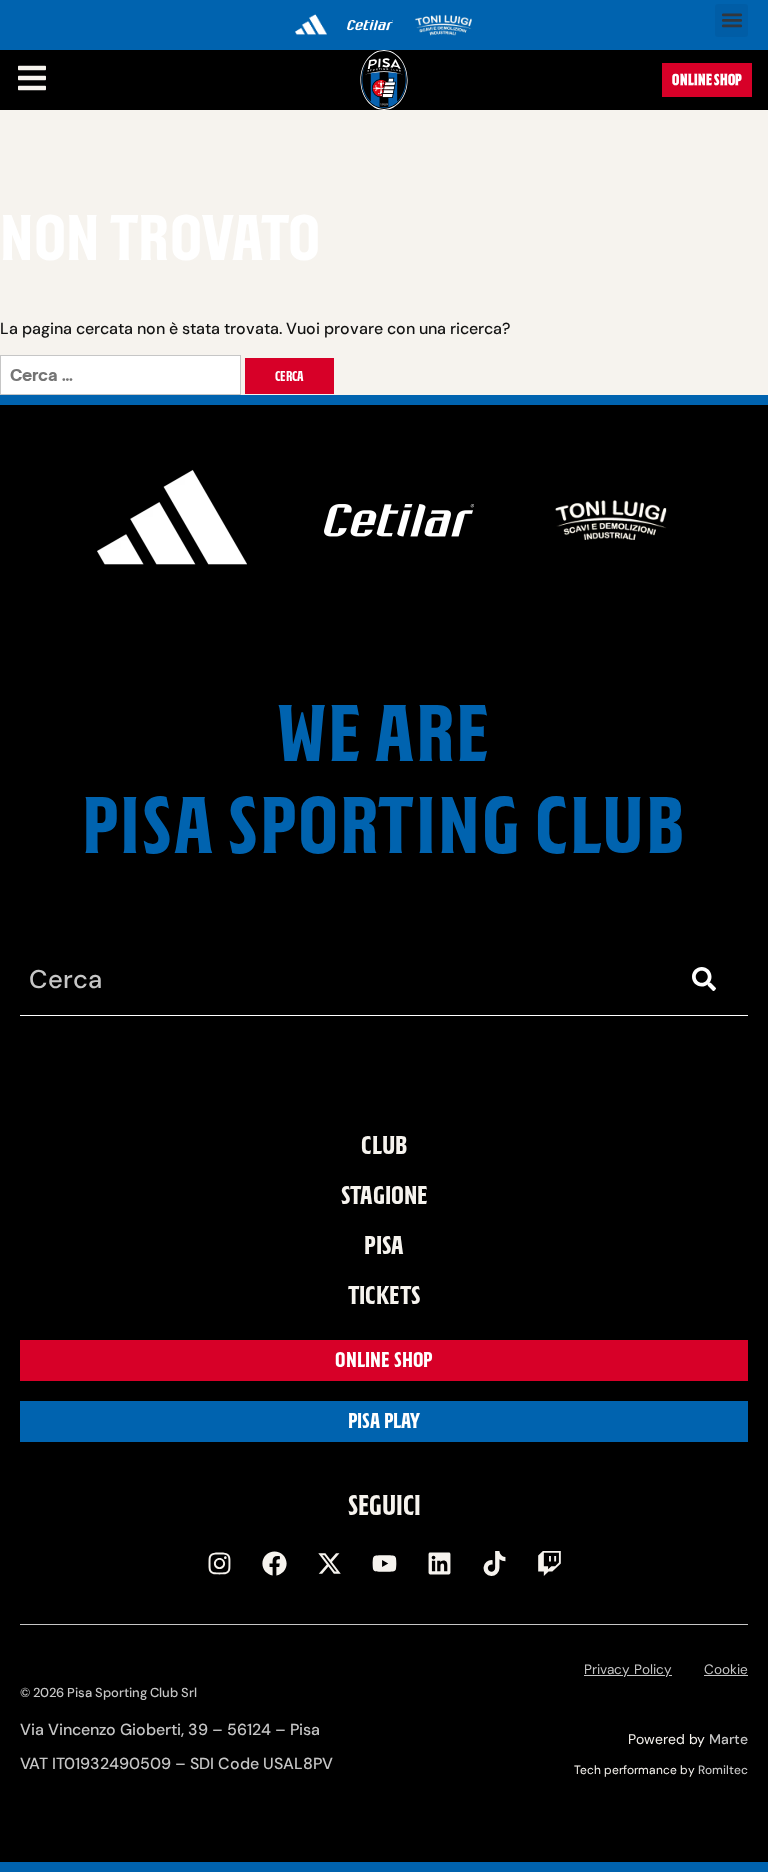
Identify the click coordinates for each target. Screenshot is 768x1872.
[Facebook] (274, 1564)
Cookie (726, 1669)
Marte (728, 1739)
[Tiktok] (494, 1564)
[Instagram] (219, 1564)
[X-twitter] (329, 1564)
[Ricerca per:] (122, 375)
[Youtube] (384, 1564)
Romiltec (723, 1770)
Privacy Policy (628, 1669)
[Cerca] (708, 979)
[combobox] (344, 979)
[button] (731, 20)
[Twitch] (549, 1564)
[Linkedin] (439, 1564)
